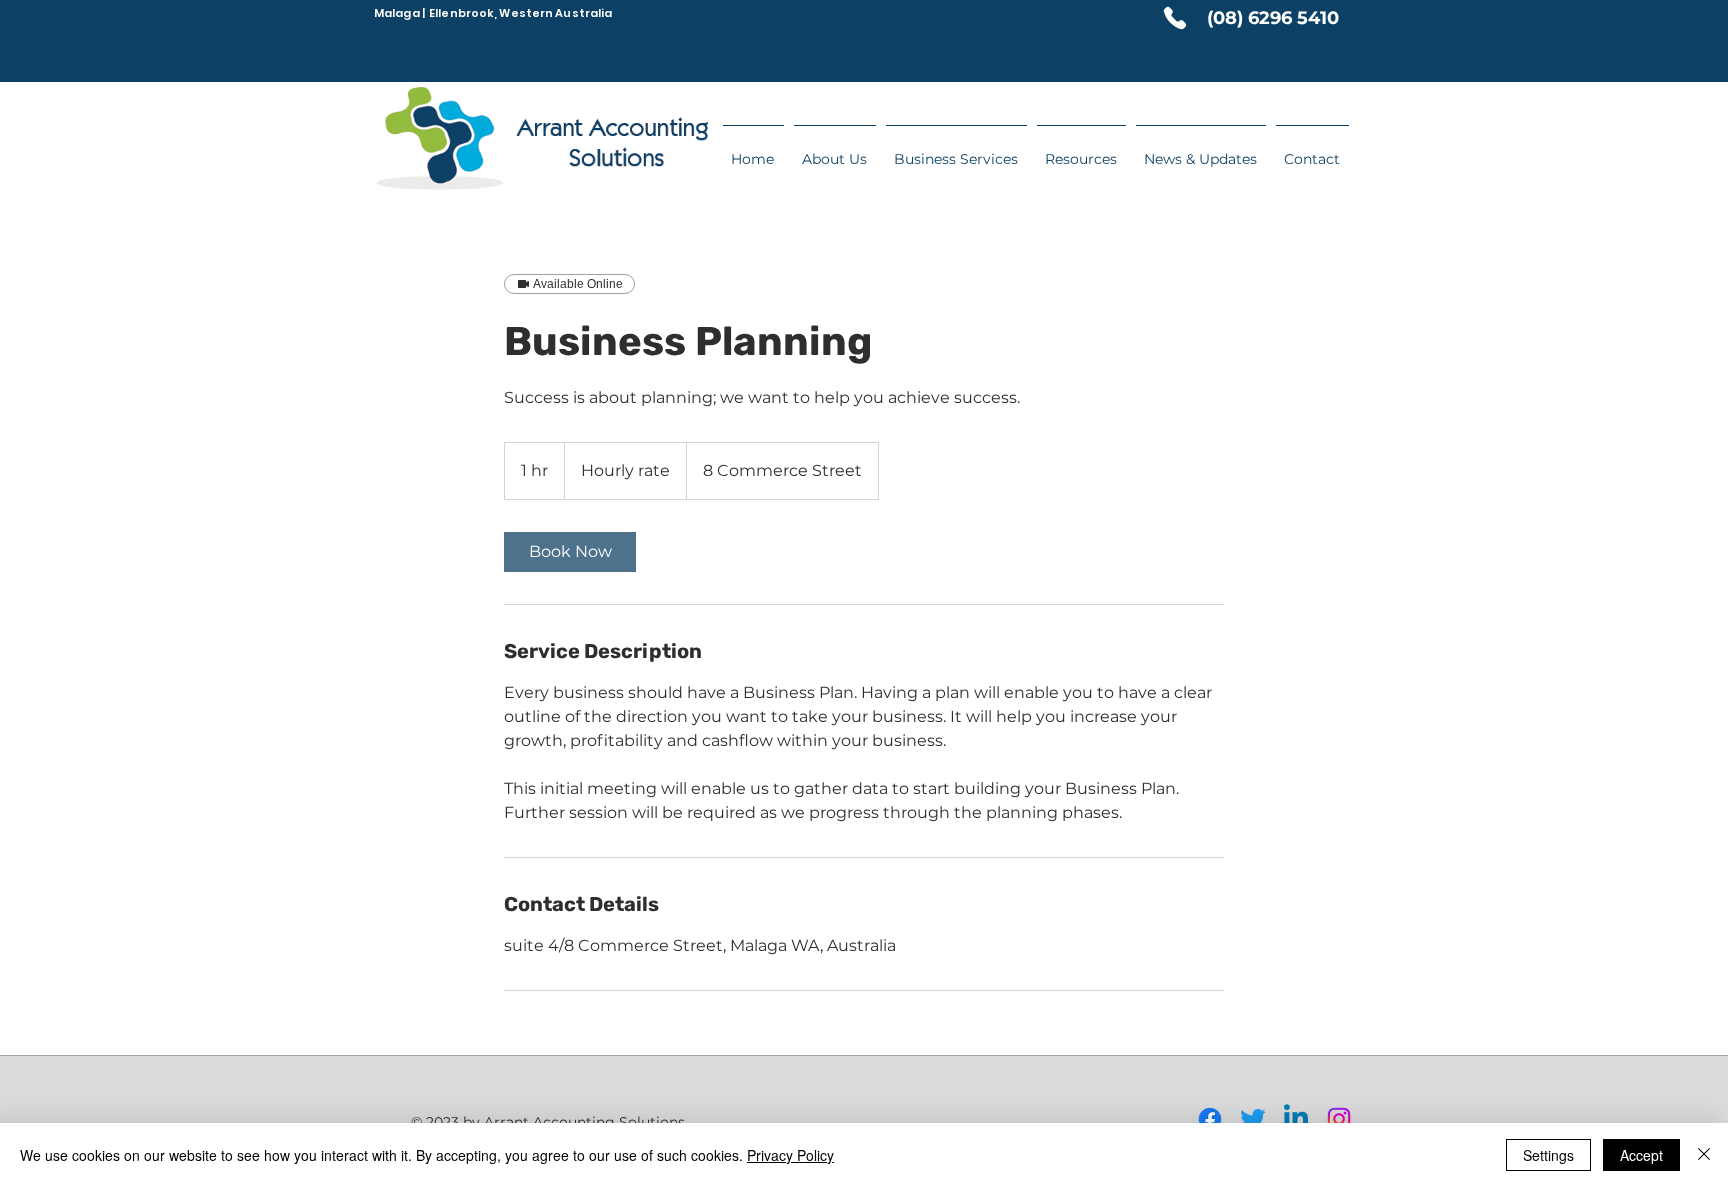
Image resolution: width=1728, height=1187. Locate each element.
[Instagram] (1339, 1119)
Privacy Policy (790, 1155)
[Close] (1704, 1155)
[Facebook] (1210, 1119)
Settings (1548, 1155)
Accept (1641, 1155)
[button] (1081, 150)
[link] (570, 552)
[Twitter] (1253, 1119)
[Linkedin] (1296, 1119)
